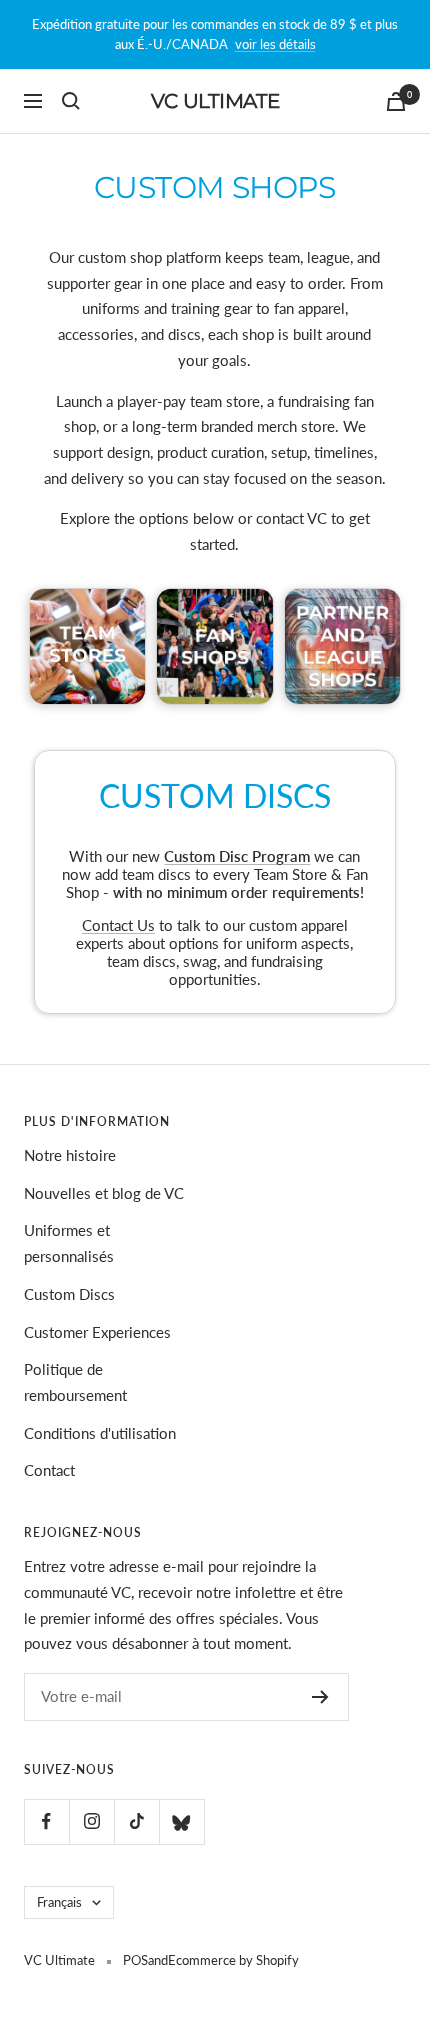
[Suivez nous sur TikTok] (136, 1821)
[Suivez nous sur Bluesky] (181, 1821)
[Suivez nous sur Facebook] (46, 1821)
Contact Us (118, 925)
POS (135, 1960)
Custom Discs (69, 1294)
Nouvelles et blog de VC (104, 1193)
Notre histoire (70, 1155)
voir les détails (275, 44)
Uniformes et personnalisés (69, 1243)
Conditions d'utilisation (100, 1433)
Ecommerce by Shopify (233, 1960)
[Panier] (396, 101)
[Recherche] (71, 101)
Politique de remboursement (75, 1382)
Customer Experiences (97, 1332)
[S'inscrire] (320, 1697)
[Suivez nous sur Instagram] (91, 1821)
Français (59, 1902)
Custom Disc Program (237, 856)
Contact (49, 1470)
